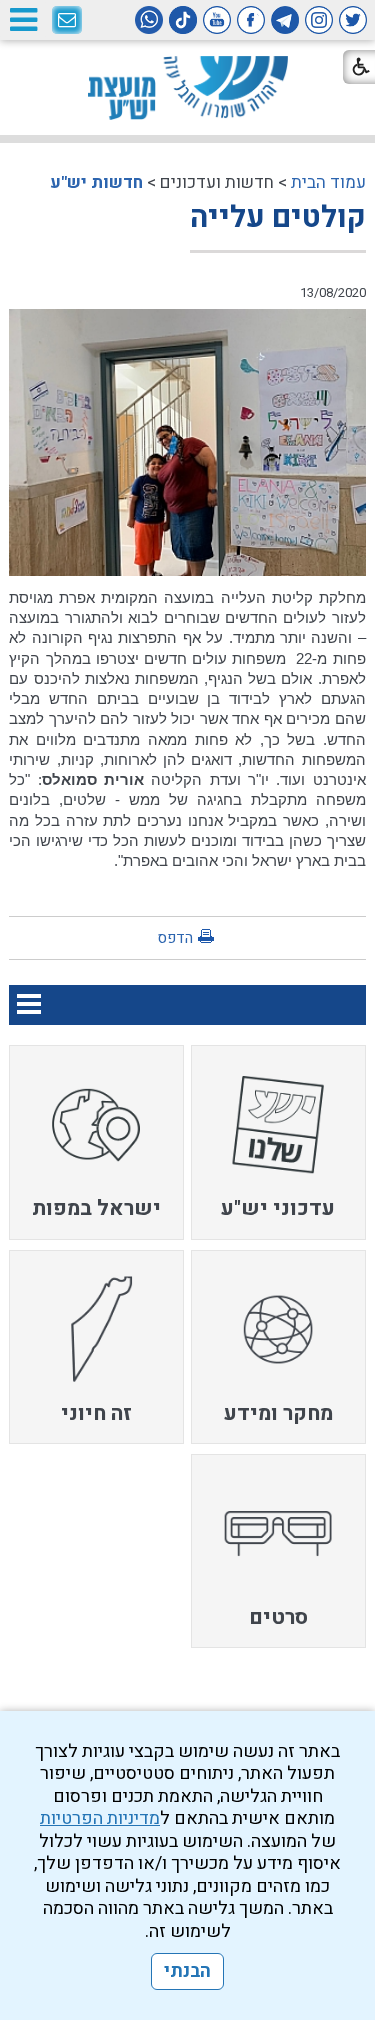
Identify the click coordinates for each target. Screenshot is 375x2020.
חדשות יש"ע (96, 182)
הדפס (175, 938)
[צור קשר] (67, 21)
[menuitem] (278, 1142)
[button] (23, 19)
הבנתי (187, 1971)
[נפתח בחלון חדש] (353, 20)
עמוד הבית (328, 182)
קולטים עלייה (278, 218)
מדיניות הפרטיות (100, 1818)
